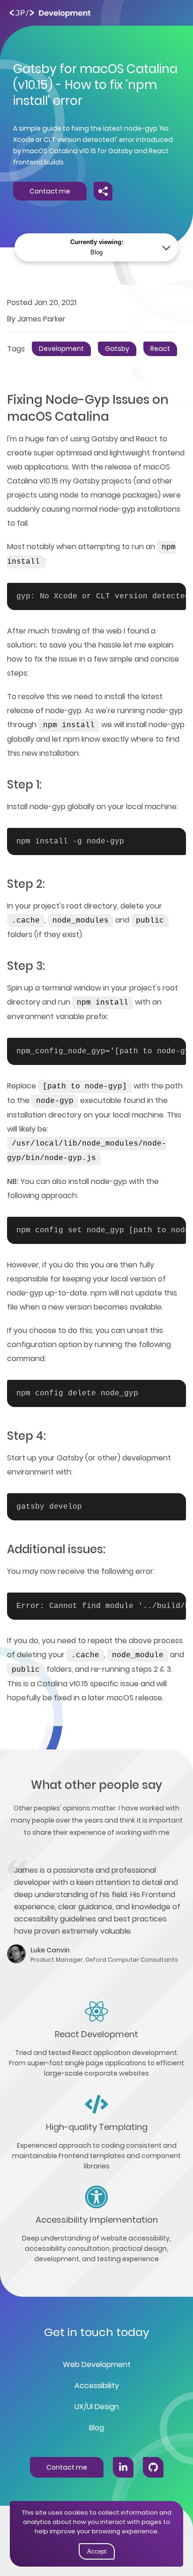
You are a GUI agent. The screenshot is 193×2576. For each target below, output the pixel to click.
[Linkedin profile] (123, 2467)
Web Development (97, 2364)
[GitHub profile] (153, 2467)
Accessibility (97, 2386)
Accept (97, 2551)
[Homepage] (50, 13)
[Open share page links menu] (103, 191)
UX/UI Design (97, 2407)
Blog (96, 2428)
